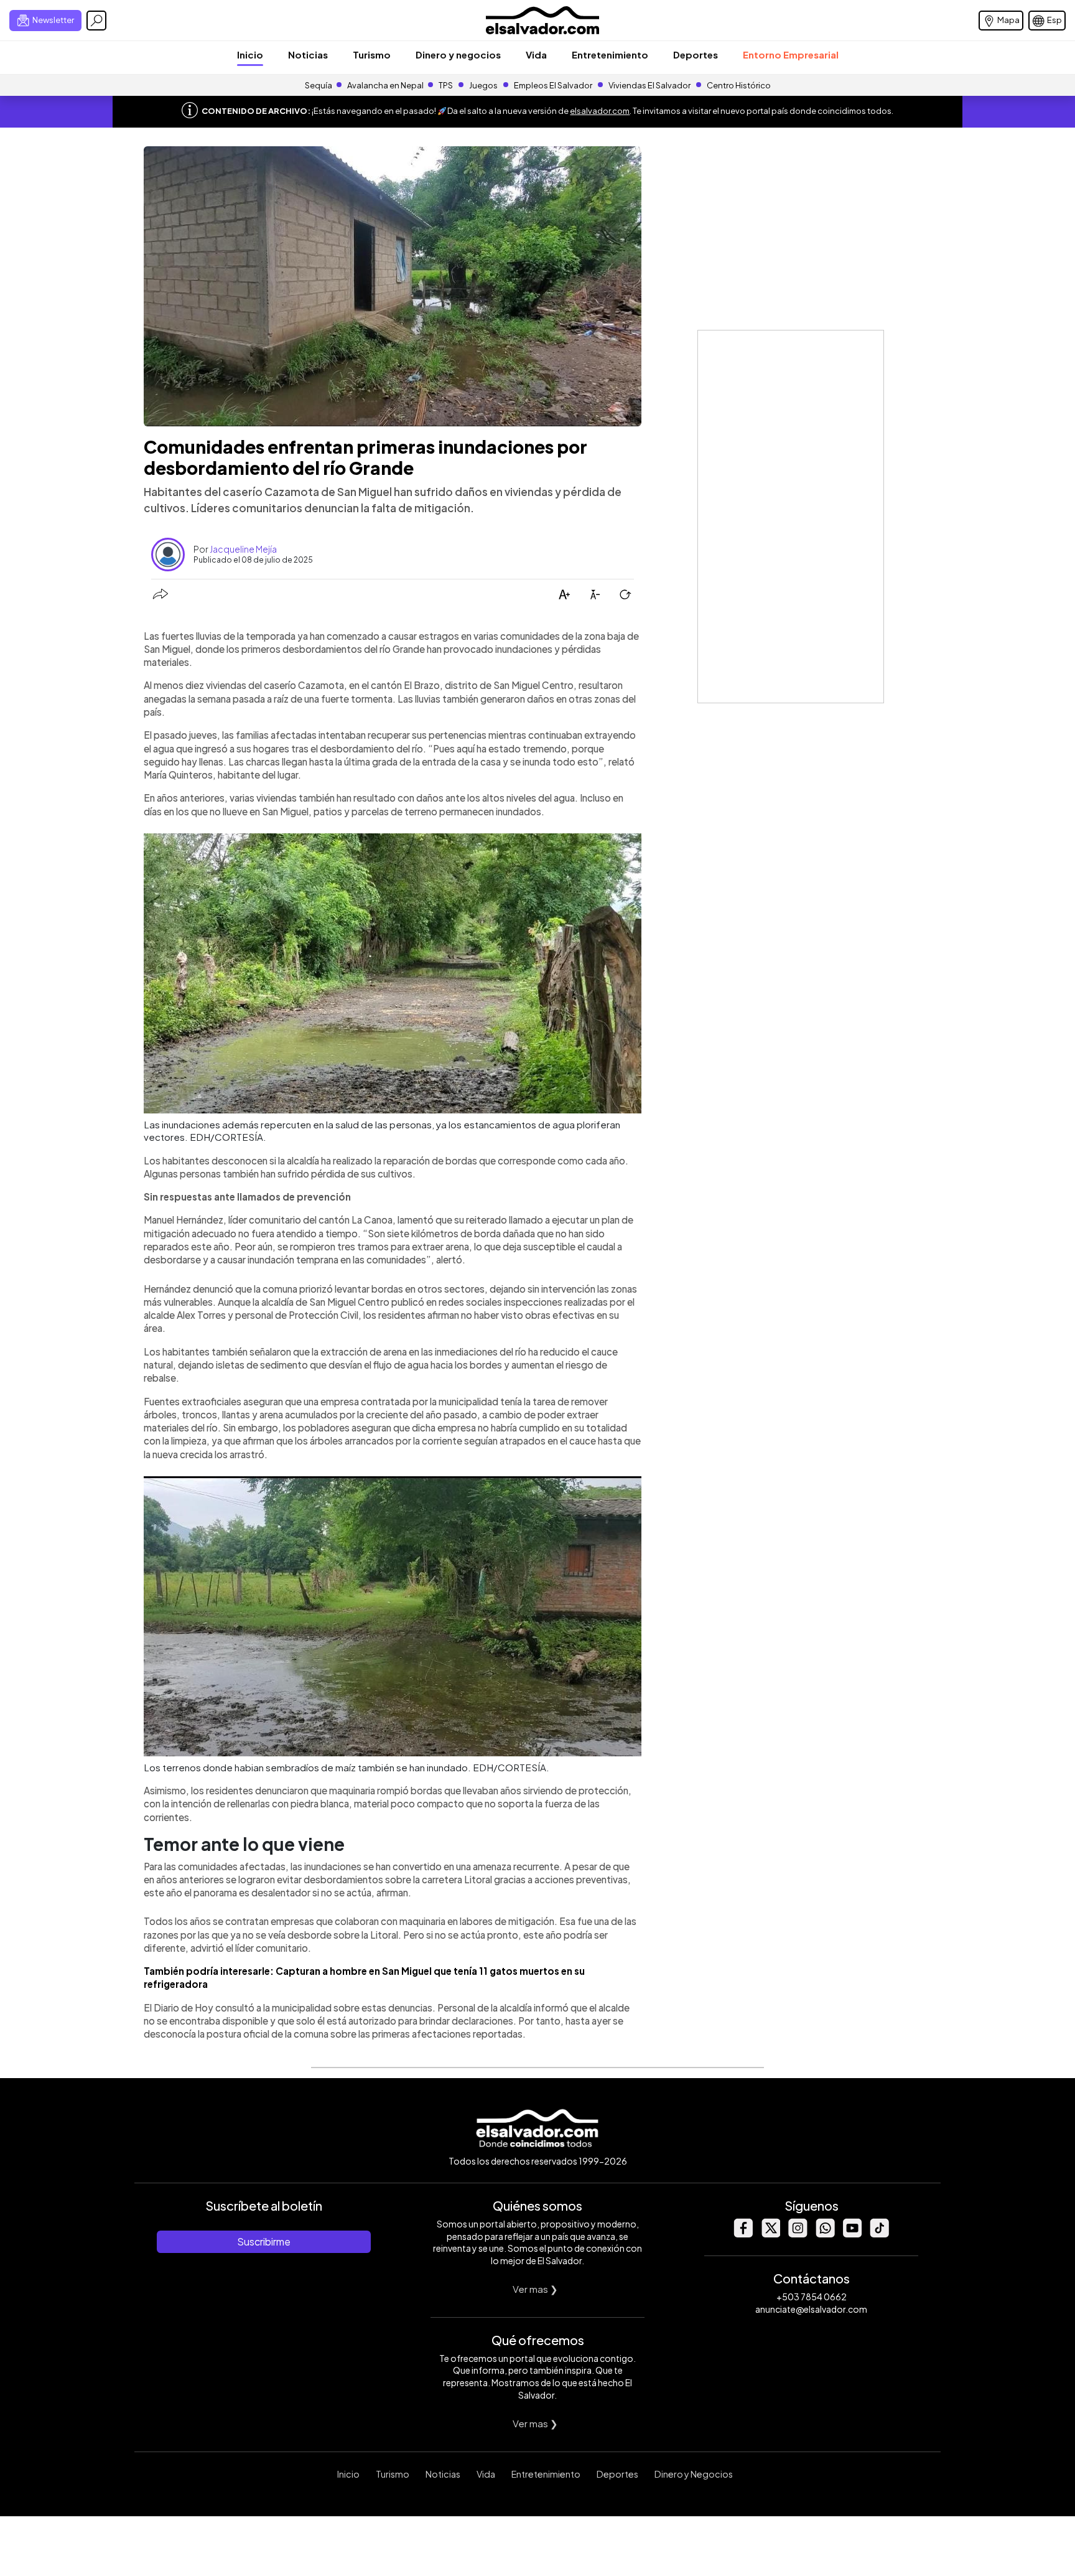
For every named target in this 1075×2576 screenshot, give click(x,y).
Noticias (308, 54)
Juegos (483, 85)
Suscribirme (264, 2241)
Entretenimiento (610, 54)
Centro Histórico (739, 85)
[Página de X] (770, 2234)
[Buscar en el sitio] (96, 21)
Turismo (372, 54)
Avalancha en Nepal (385, 85)
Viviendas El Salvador (649, 85)
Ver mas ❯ (535, 2289)
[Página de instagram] (798, 2234)
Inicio (250, 54)
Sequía (319, 85)
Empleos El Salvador (553, 85)
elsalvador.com (600, 111)
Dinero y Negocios (694, 2474)
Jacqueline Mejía (243, 549)
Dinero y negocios (458, 54)
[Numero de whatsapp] (825, 2234)
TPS (446, 85)
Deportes (696, 54)
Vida (536, 54)
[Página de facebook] (743, 2234)
